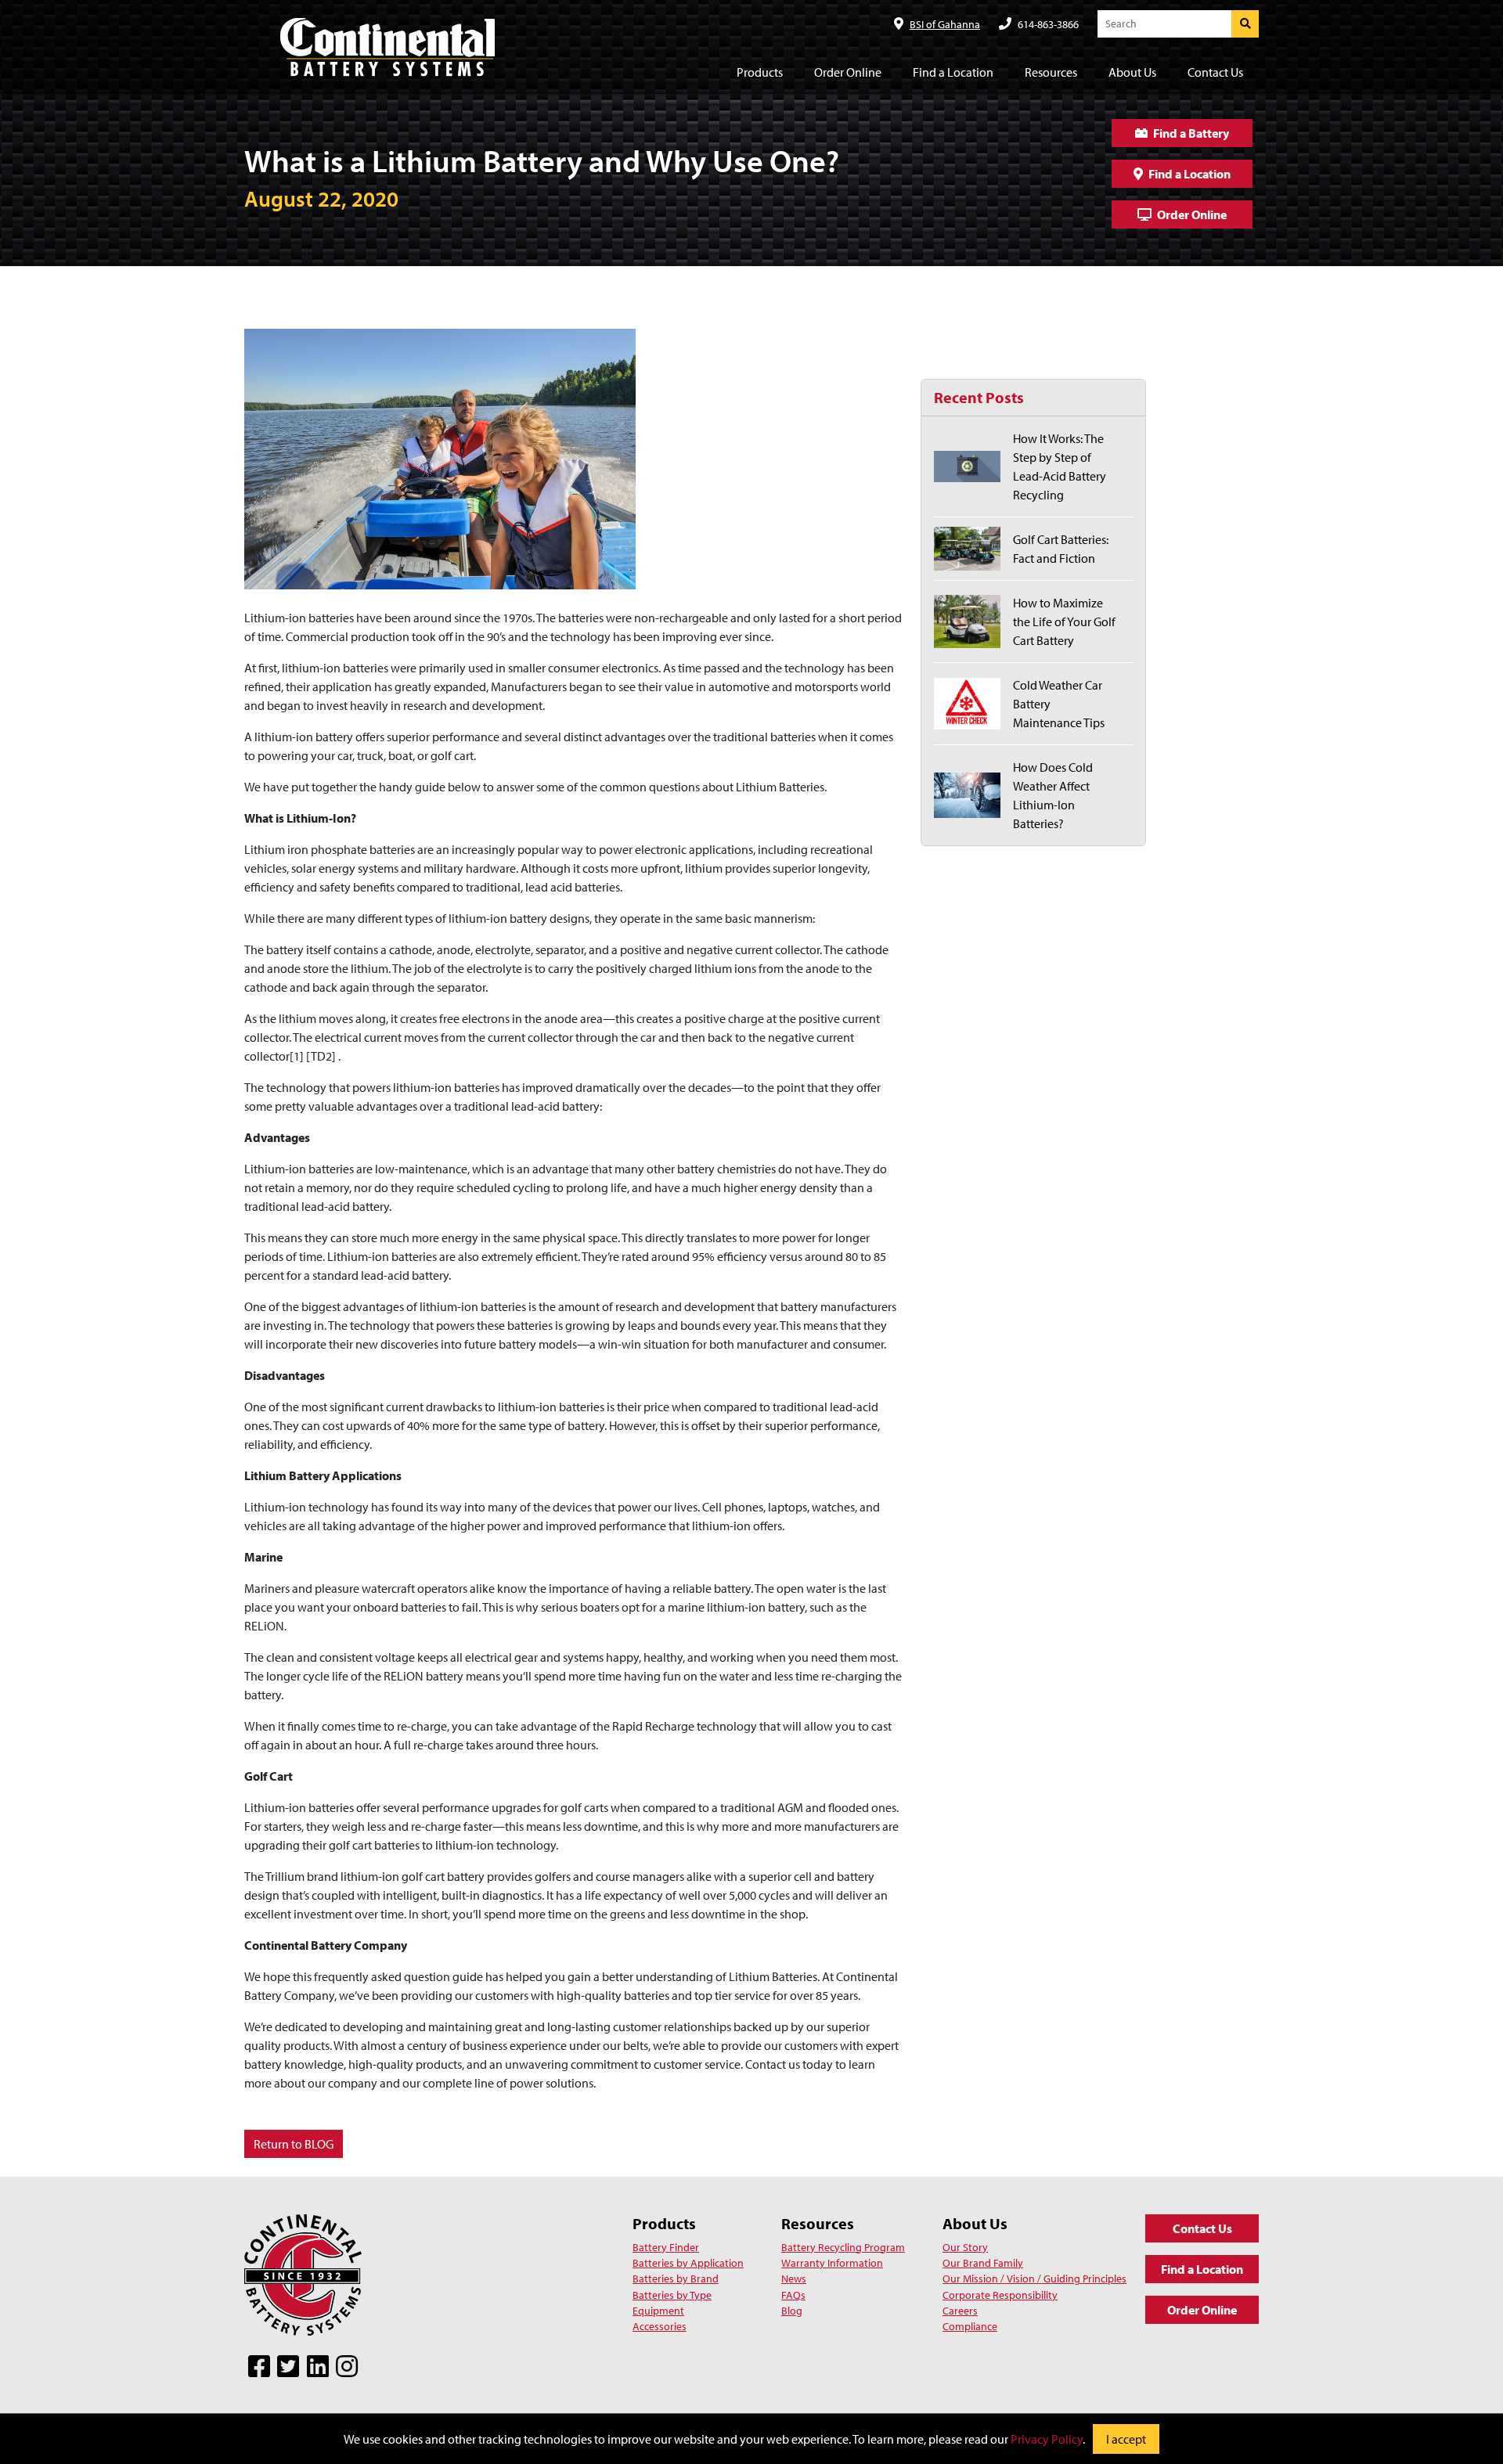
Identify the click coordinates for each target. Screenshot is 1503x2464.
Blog (792, 2311)
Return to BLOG (294, 2144)
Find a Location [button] (953, 72)
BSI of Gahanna (945, 24)
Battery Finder (666, 2247)
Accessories (660, 2326)
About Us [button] (1132, 72)
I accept (1126, 2439)
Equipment (658, 2311)
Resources (818, 2223)
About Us (975, 2223)
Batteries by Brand (676, 2278)
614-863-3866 (1048, 24)
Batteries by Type (672, 2295)
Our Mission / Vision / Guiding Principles (1034, 2278)
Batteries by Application (688, 2263)
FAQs (793, 2295)
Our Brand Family (983, 2263)
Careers (960, 2311)
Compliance (970, 2326)
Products (664, 2223)
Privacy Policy (1047, 2439)
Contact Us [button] (1215, 72)
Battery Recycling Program (843, 2247)
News (794, 2278)
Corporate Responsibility (1000, 2295)
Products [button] (760, 72)
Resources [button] (1051, 72)
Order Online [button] (848, 72)
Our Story (965, 2247)
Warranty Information (832, 2263)
